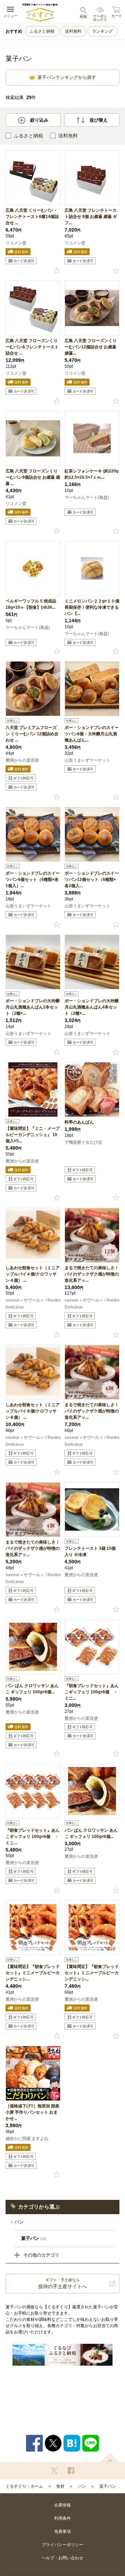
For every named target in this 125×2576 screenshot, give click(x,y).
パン (19, 2222)
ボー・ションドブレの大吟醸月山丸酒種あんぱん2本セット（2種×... (33, 1007)
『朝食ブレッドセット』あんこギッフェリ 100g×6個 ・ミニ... (92, 1692)
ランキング (102, 31)
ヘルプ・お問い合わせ (62, 2558)
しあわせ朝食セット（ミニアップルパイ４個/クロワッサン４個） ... (33, 1274)
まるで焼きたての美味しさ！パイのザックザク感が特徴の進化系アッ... (92, 1274)
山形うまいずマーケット (87, 760)
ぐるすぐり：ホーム (24, 2486)
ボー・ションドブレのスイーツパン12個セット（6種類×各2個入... (92, 880)
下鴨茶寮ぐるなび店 (83, 1142)
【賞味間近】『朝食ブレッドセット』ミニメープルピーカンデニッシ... (33, 1973)
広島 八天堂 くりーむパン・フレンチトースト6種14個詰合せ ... (32, 217)
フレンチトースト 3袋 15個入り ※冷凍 (90, 1552)
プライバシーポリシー (62, 2545)
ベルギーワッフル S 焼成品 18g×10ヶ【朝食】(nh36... (31, 604)
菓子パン (108, 2486)
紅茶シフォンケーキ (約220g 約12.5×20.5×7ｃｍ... (91, 474)
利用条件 (62, 2518)
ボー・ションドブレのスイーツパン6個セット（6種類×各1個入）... (33, 880)
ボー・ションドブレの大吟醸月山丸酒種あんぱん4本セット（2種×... (92, 1007)
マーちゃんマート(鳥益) (87, 497)
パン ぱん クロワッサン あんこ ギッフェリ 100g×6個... (32, 1689)
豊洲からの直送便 (22, 760)
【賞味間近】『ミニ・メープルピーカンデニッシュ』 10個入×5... (33, 1135)
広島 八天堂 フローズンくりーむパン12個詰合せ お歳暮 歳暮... (91, 347)
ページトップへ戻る (110, 2457)
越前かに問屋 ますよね (27, 2139)
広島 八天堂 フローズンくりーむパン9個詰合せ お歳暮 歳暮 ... (33, 477)
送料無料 (73, 31)
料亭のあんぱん (79, 1122)
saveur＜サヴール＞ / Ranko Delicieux (33, 1304)
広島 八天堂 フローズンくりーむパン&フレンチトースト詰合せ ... (32, 347)
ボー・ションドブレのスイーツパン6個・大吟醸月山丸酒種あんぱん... (92, 734)
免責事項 (62, 2532)
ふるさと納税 (42, 31)
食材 (60, 2486)
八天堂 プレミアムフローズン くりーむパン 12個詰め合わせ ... (32, 734)
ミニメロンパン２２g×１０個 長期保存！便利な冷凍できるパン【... (92, 607)
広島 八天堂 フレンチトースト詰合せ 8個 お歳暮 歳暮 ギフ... (91, 217)
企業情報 (62, 2505)
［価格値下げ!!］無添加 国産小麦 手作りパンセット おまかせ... (32, 2112)
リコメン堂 (16, 243)
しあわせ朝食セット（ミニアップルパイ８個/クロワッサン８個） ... (33, 1411)
